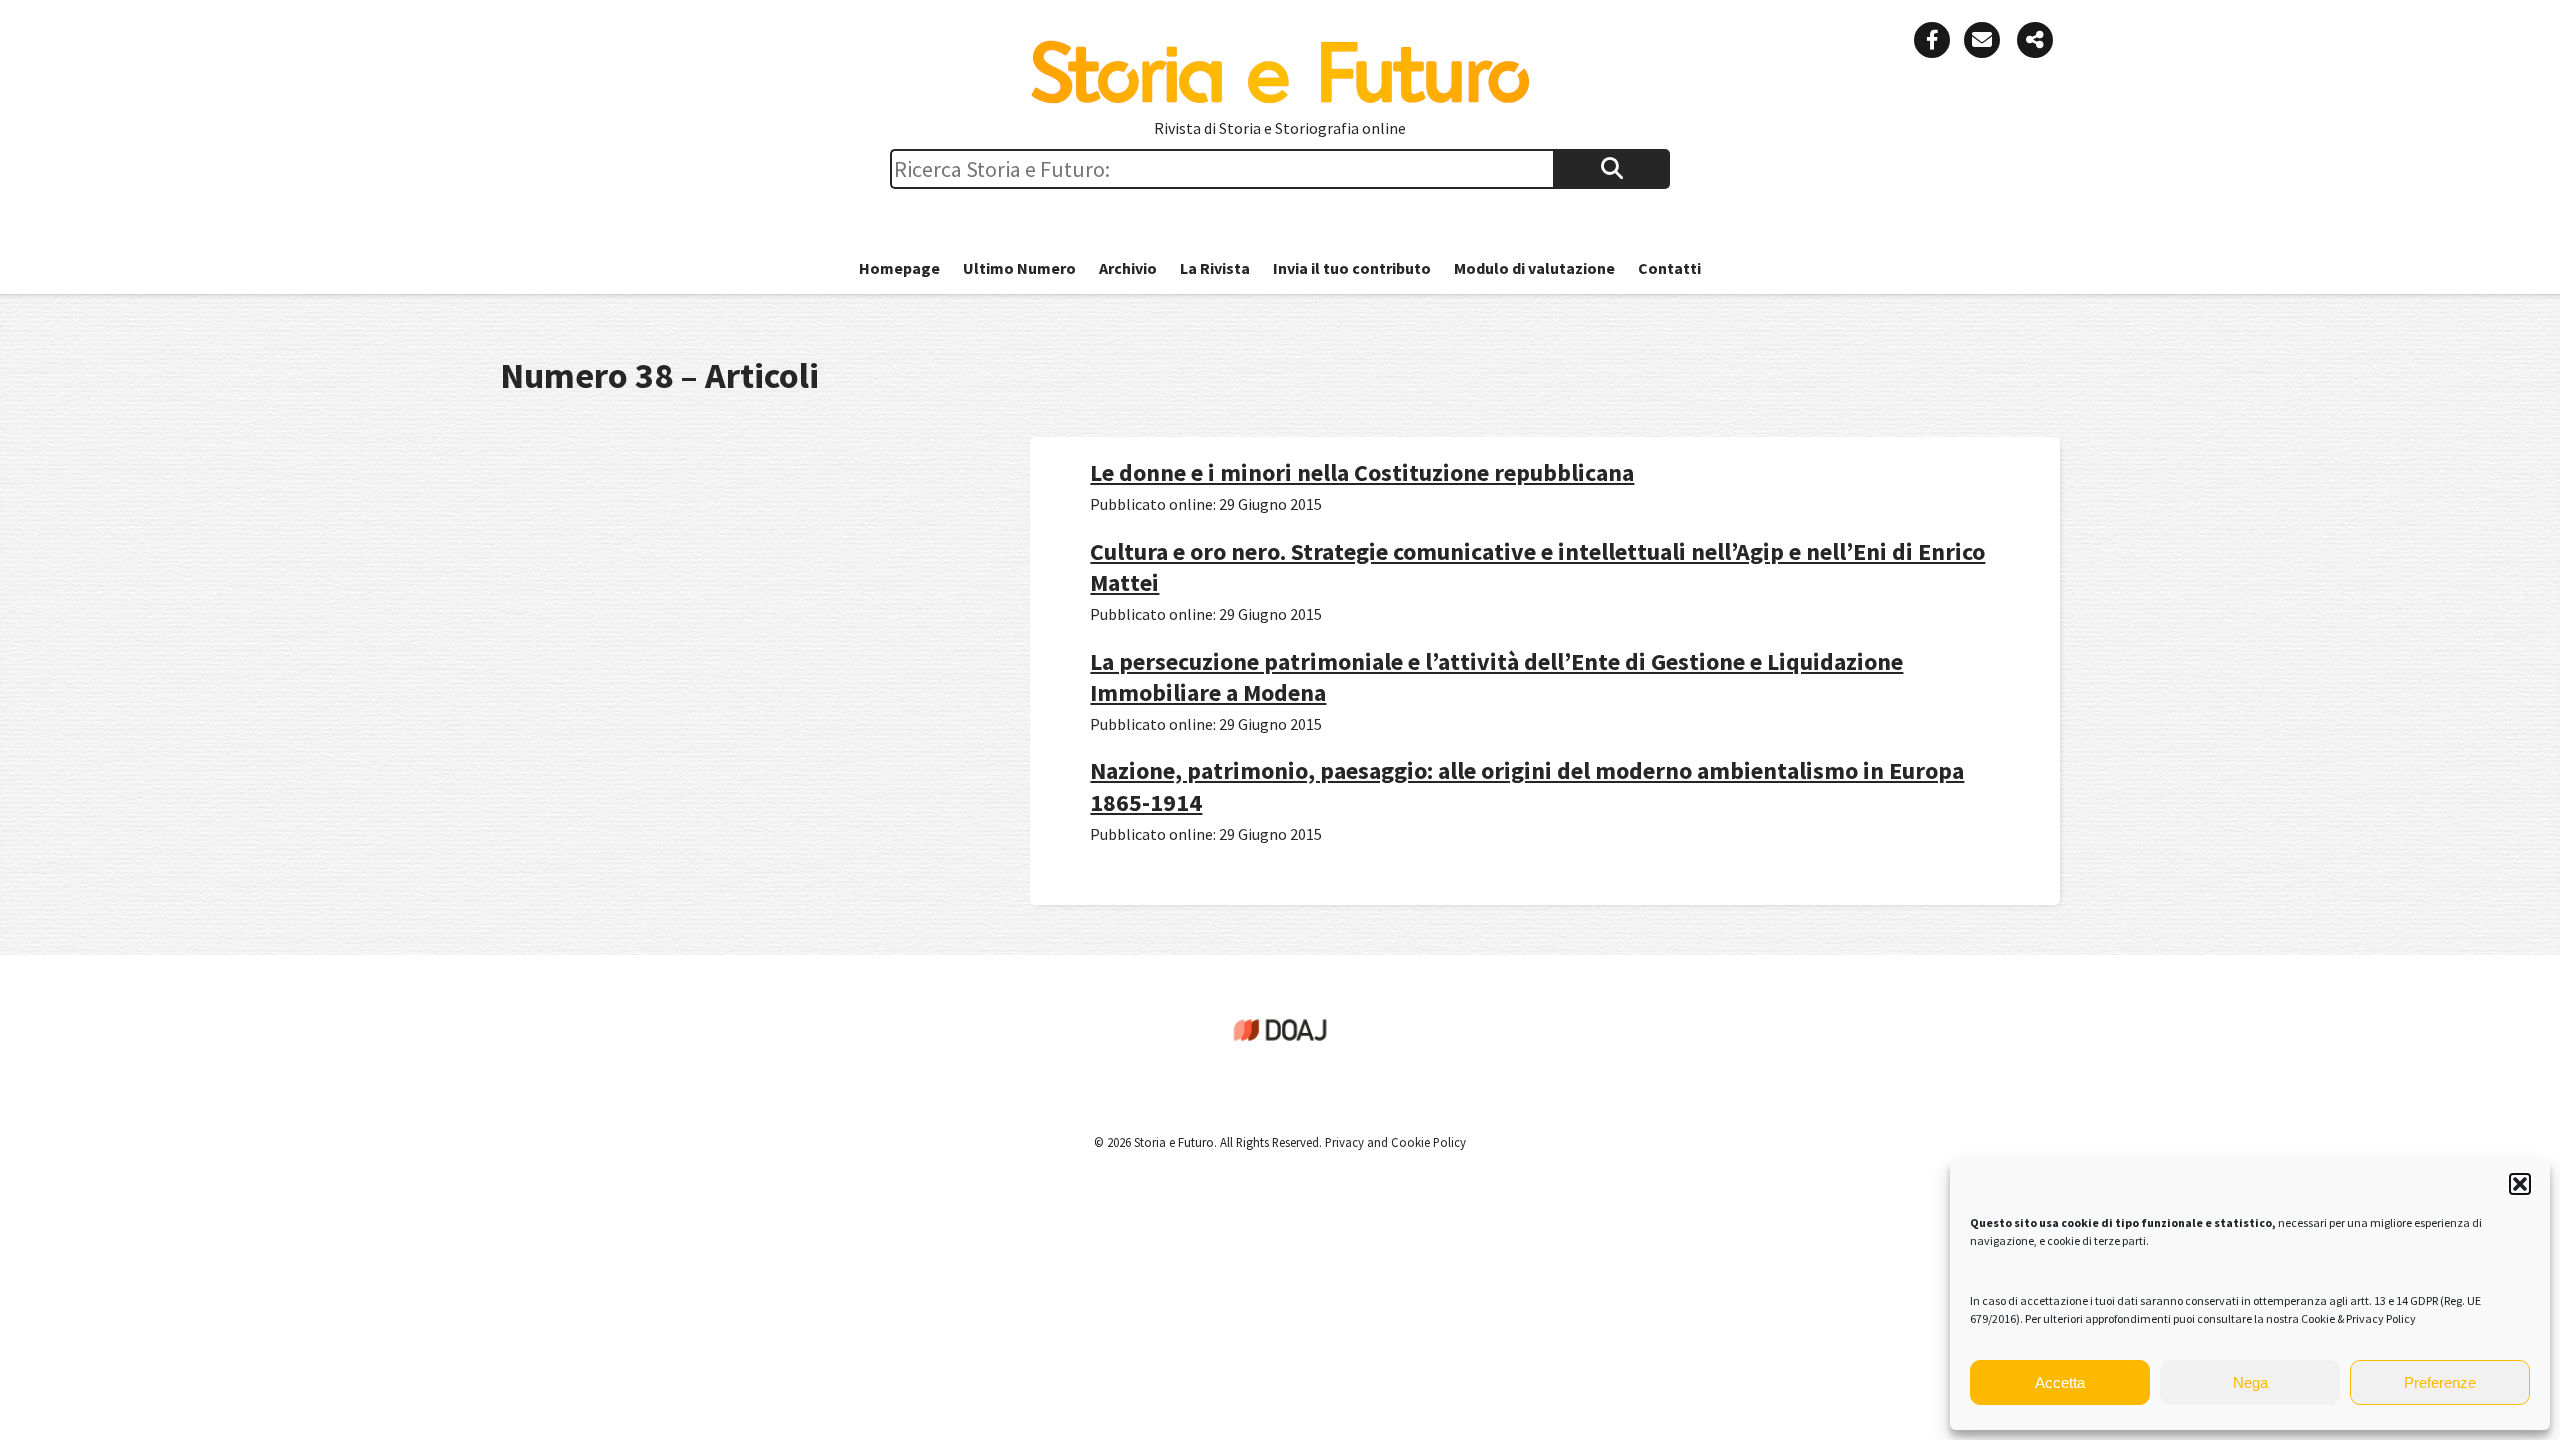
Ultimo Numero (1019, 268)
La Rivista (1215, 268)
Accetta (2060, 1382)
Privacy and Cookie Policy (1394, 1142)
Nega (2250, 1382)
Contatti (1669, 268)
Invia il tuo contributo (1352, 268)
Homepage (899, 268)
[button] (2520, 1184)
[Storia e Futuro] (1280, 99)
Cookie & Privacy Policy (2358, 1318)
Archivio (1128, 268)
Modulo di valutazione (1534, 268)
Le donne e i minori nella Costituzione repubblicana (1362, 472)
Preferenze (2440, 1382)
